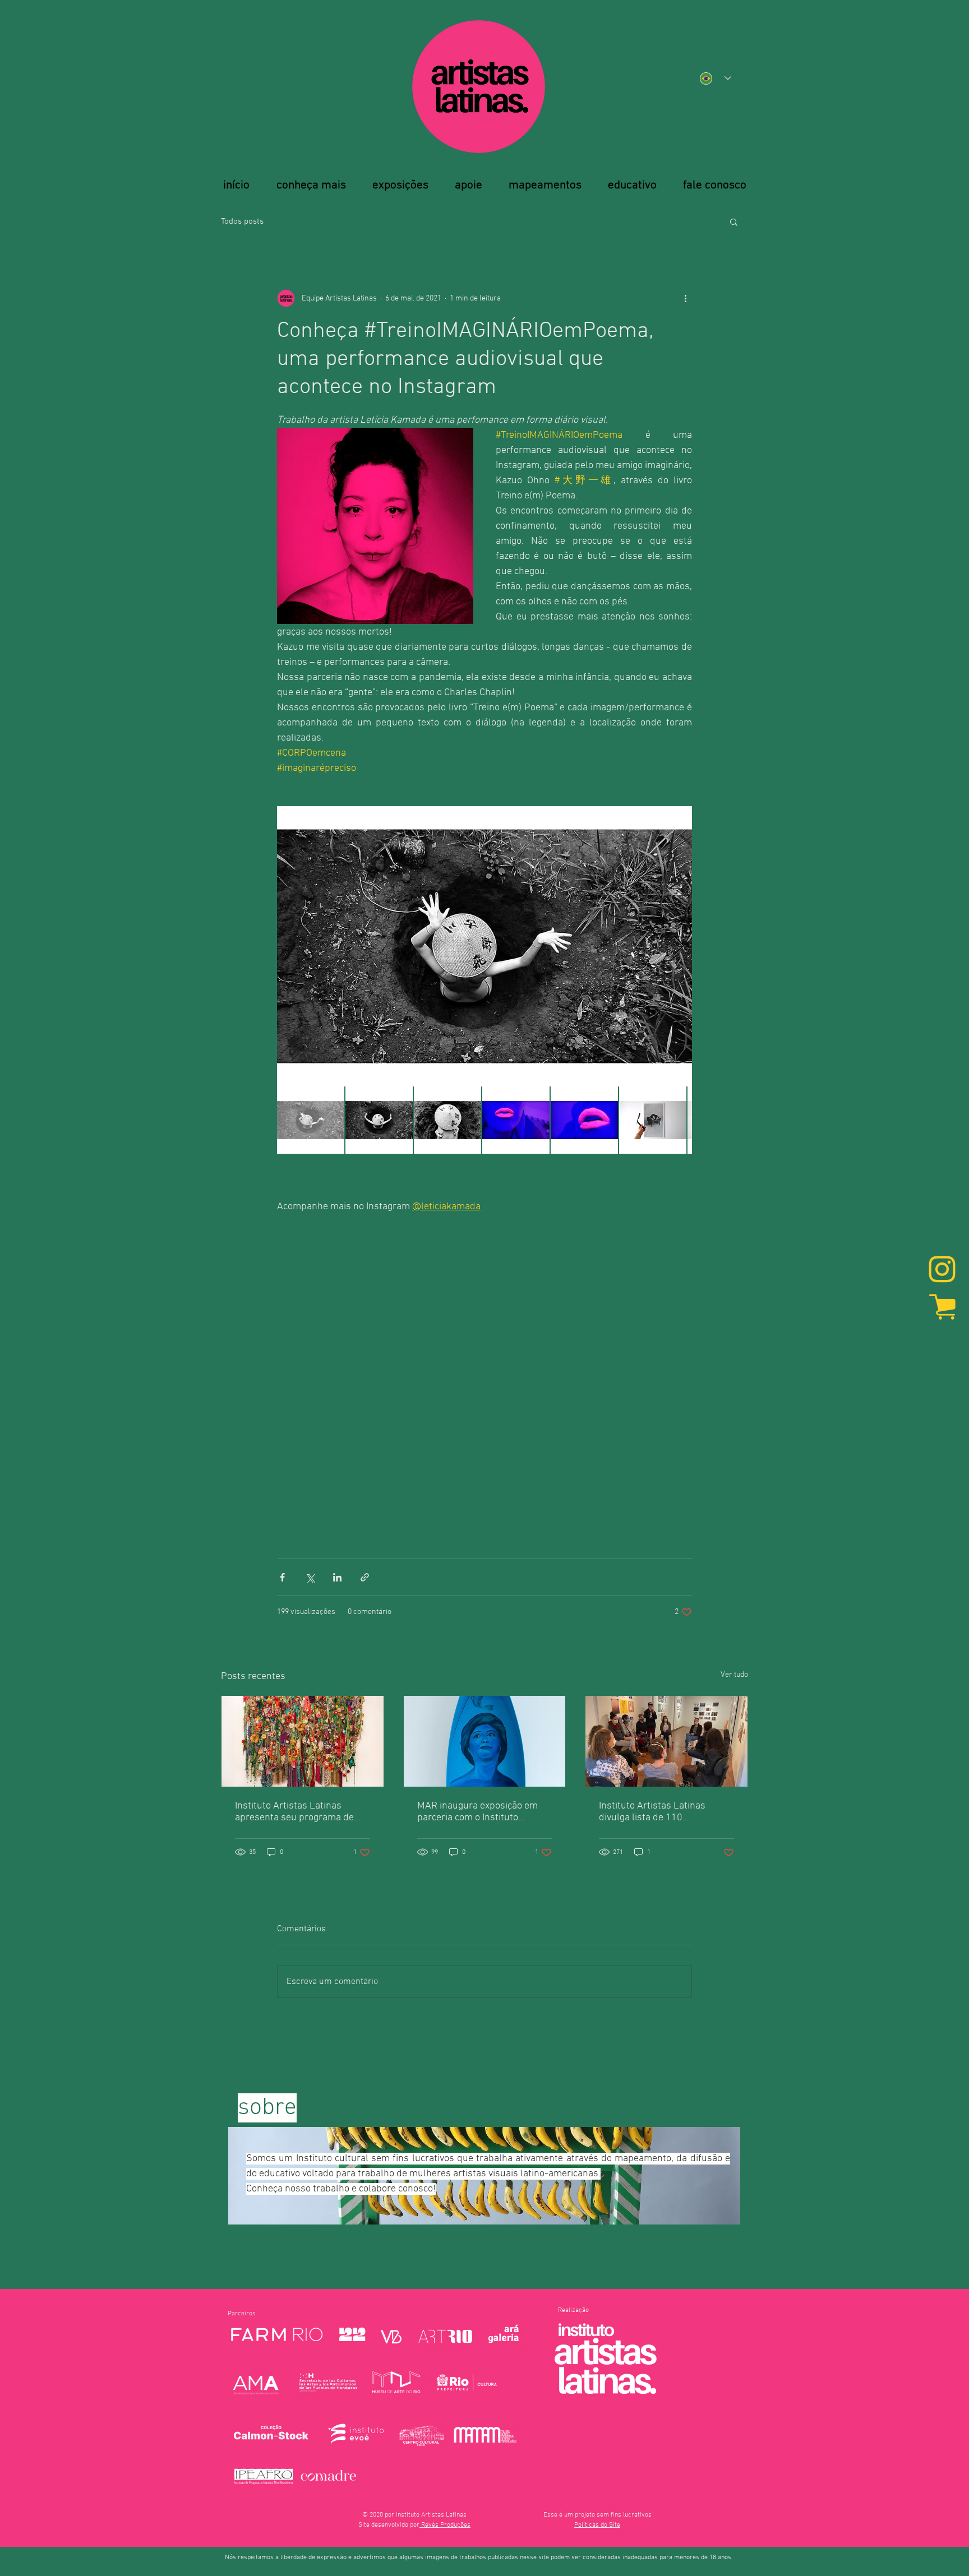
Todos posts (242, 221)
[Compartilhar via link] (365, 1577)
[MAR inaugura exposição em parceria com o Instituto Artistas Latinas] (485, 1741)
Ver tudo (734, 1675)
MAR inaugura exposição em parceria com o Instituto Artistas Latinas (477, 1812)
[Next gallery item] (679, 947)
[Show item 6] (653, 1120)
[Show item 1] (311, 1120)
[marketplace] (942, 1306)
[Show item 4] (516, 1120)
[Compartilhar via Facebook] (282, 1577)
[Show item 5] (584, 1120)
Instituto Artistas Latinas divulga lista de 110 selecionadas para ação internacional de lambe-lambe (663, 1812)
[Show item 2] (379, 1120)
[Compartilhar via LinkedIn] (337, 1577)
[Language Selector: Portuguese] (716, 78)
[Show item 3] (447, 1120)
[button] (734, 221)
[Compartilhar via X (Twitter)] (310, 1577)
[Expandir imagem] (484, 946)
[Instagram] (942, 1270)
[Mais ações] (685, 298)
